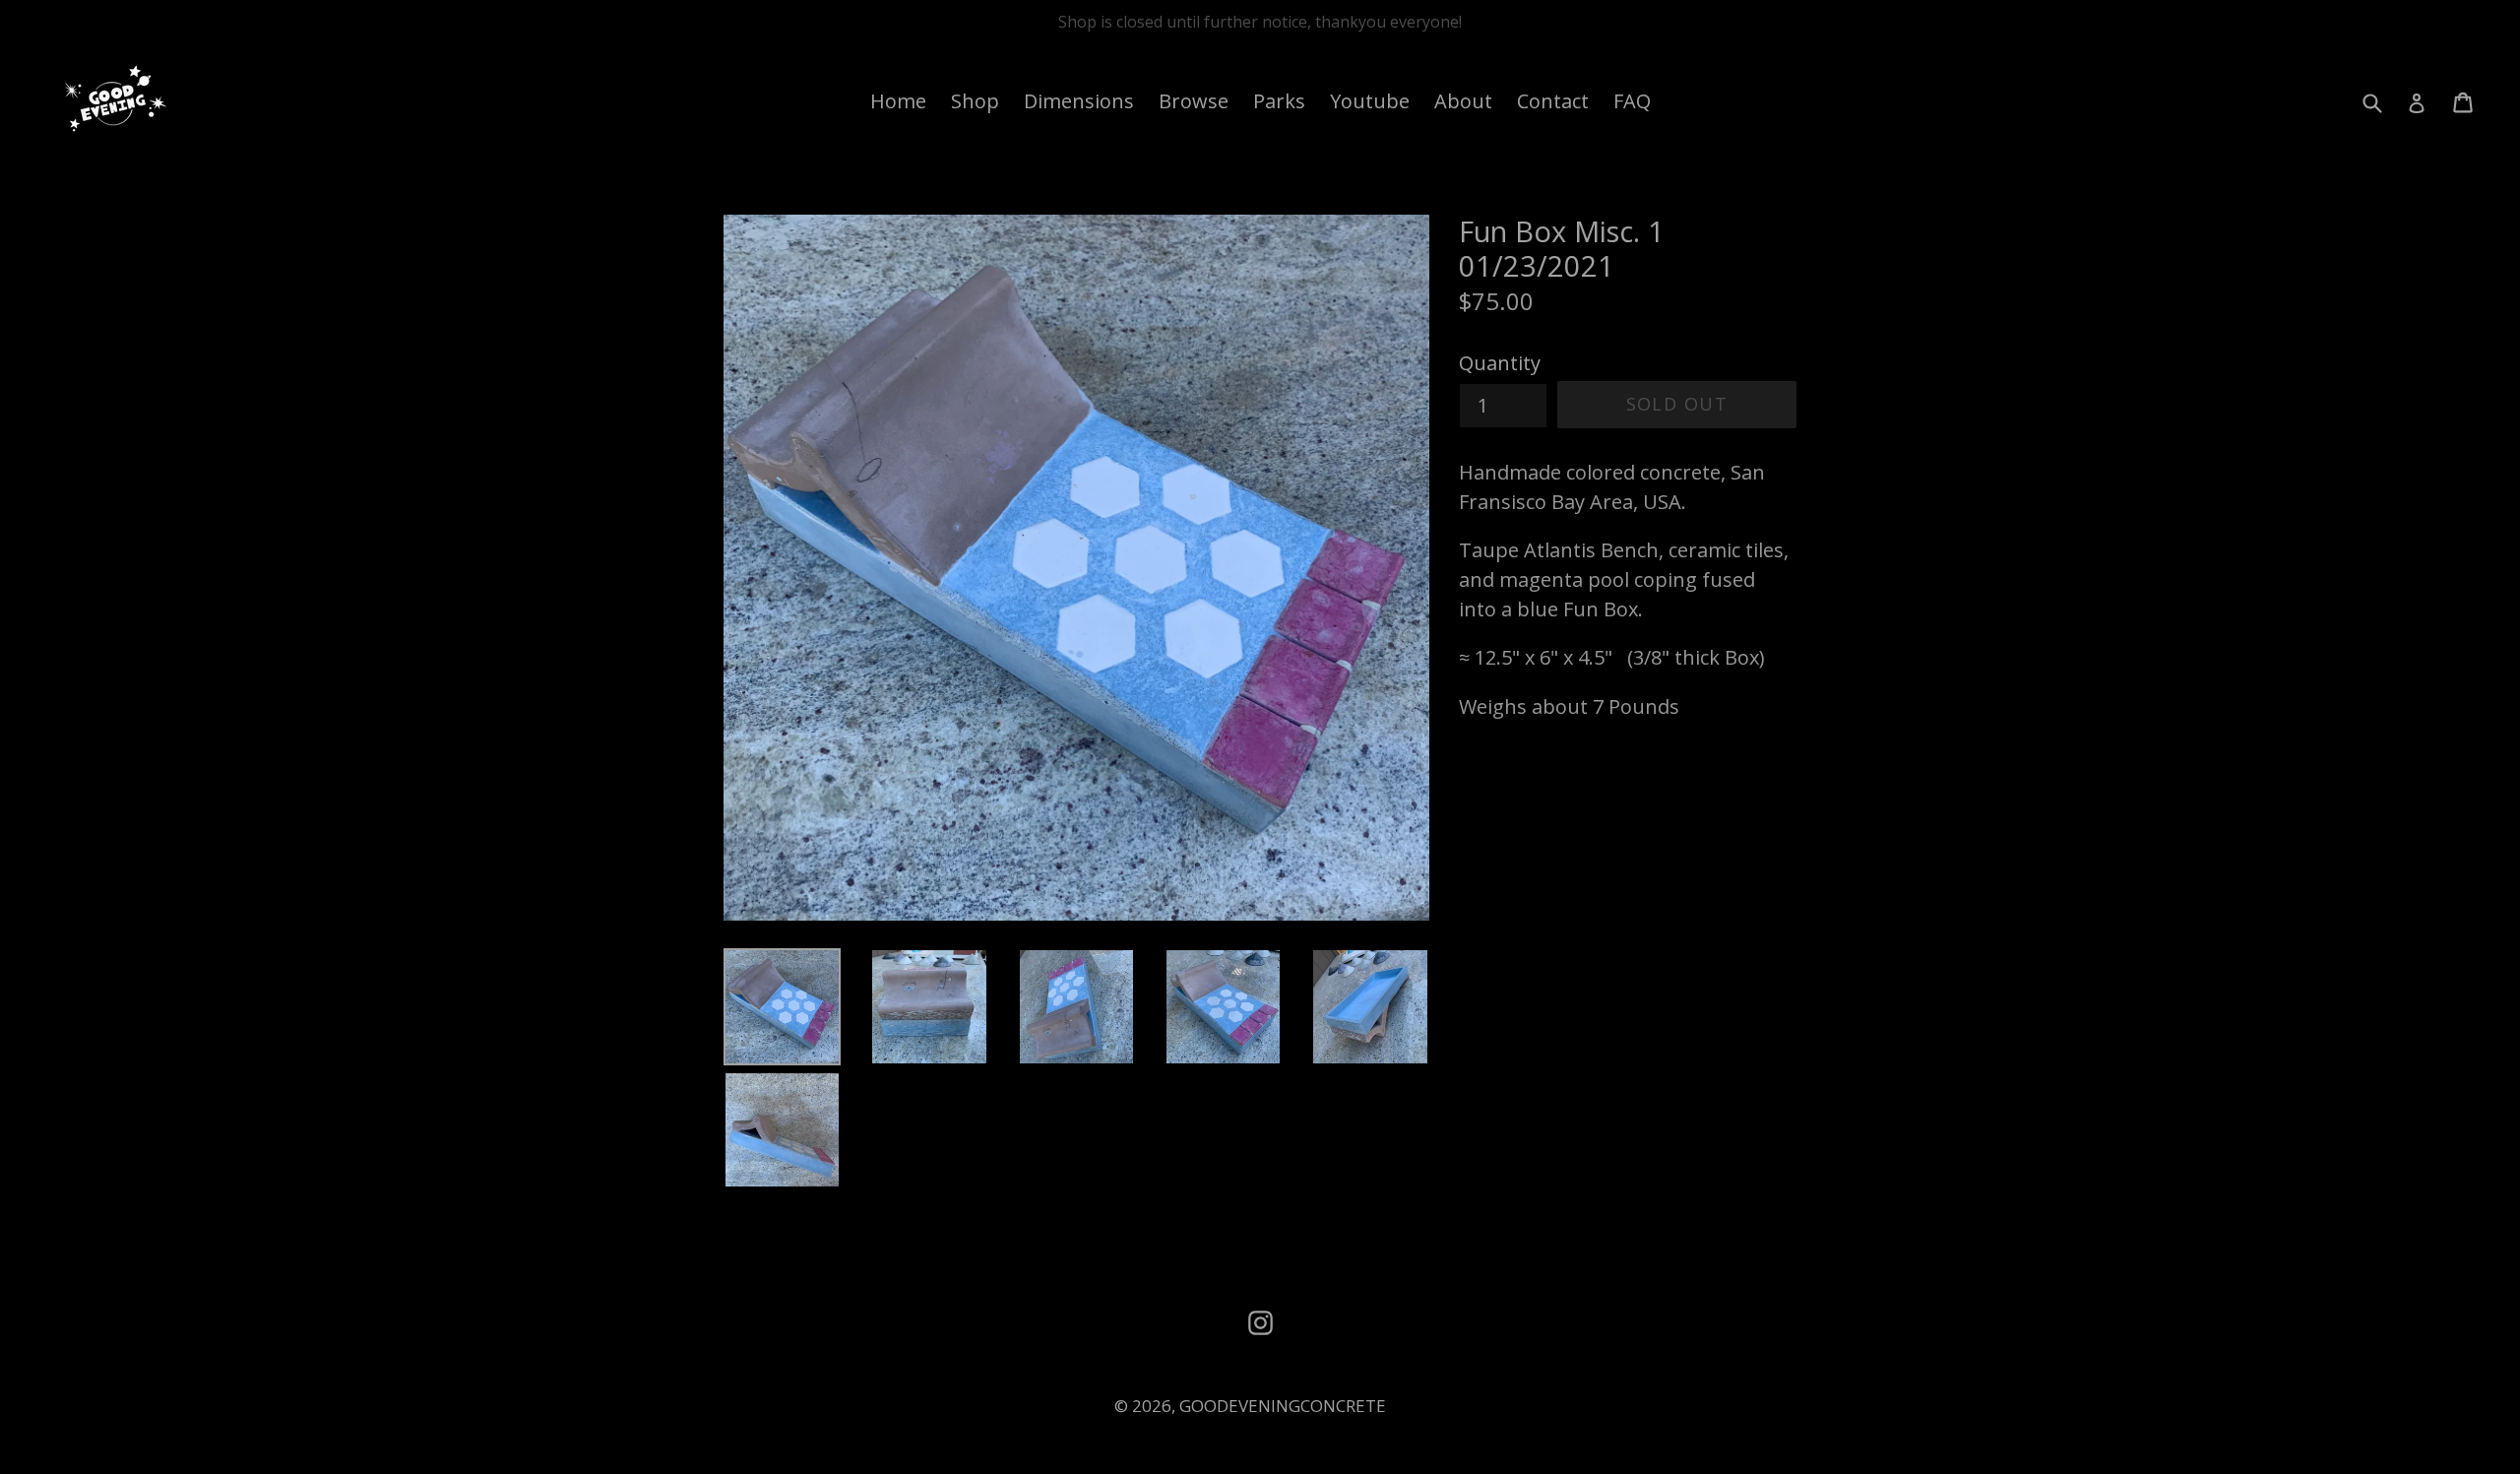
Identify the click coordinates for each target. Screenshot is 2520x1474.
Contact (1553, 101)
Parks (1279, 101)
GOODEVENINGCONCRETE (1283, 1406)
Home (898, 101)
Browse (1194, 101)
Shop (975, 101)
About (1463, 101)
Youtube (1370, 101)
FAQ (1632, 101)
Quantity (1500, 363)
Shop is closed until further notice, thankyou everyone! (1260, 22)
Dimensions (1079, 101)
